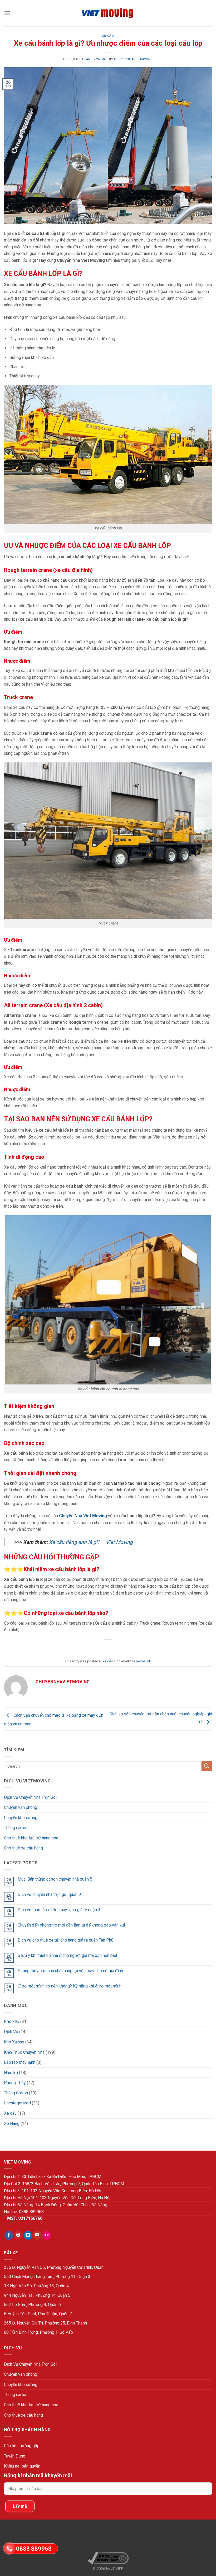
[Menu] (7, 13)
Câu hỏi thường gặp (22, 2446)
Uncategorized (17, 2103)
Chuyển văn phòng (21, 1807)
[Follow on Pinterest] (18, 2235)
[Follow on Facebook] (9, 2235)
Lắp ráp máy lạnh (20, 2062)
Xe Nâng (12, 2124)
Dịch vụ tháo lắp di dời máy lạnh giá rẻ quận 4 (59, 1910)
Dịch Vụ (11, 2032)
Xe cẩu (108, 36)
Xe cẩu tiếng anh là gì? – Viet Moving (91, 1542)
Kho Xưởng (14, 2042)
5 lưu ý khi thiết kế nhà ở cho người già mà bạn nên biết (67, 1955)
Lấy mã (20, 2506)
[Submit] (207, 1766)
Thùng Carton (16, 2093)
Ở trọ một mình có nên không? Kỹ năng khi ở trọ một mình (70, 1986)
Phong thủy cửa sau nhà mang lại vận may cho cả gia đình (70, 1971)
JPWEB (117, 2569)
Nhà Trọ (11, 2073)
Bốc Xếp (12, 2022)
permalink (143, 1661)
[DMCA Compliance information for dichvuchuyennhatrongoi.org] (108, 2558)
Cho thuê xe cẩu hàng (23, 1848)
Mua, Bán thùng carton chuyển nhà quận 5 (55, 1879)
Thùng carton (16, 1828)
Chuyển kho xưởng (21, 1818)
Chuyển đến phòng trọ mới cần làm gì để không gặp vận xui (71, 1925)
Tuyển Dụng (15, 2456)
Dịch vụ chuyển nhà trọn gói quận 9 (49, 1894)
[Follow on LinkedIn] (28, 2235)
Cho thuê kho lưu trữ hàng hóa (31, 1838)
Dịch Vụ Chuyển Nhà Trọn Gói (30, 1797)
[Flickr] (47, 2235)
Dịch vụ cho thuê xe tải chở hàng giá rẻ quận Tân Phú (65, 1940)
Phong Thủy (15, 2083)
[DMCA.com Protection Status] (108, 2538)
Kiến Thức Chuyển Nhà (24, 2052)
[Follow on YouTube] (37, 2235)
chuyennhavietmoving (133, 59)
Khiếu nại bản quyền (22, 2466)
